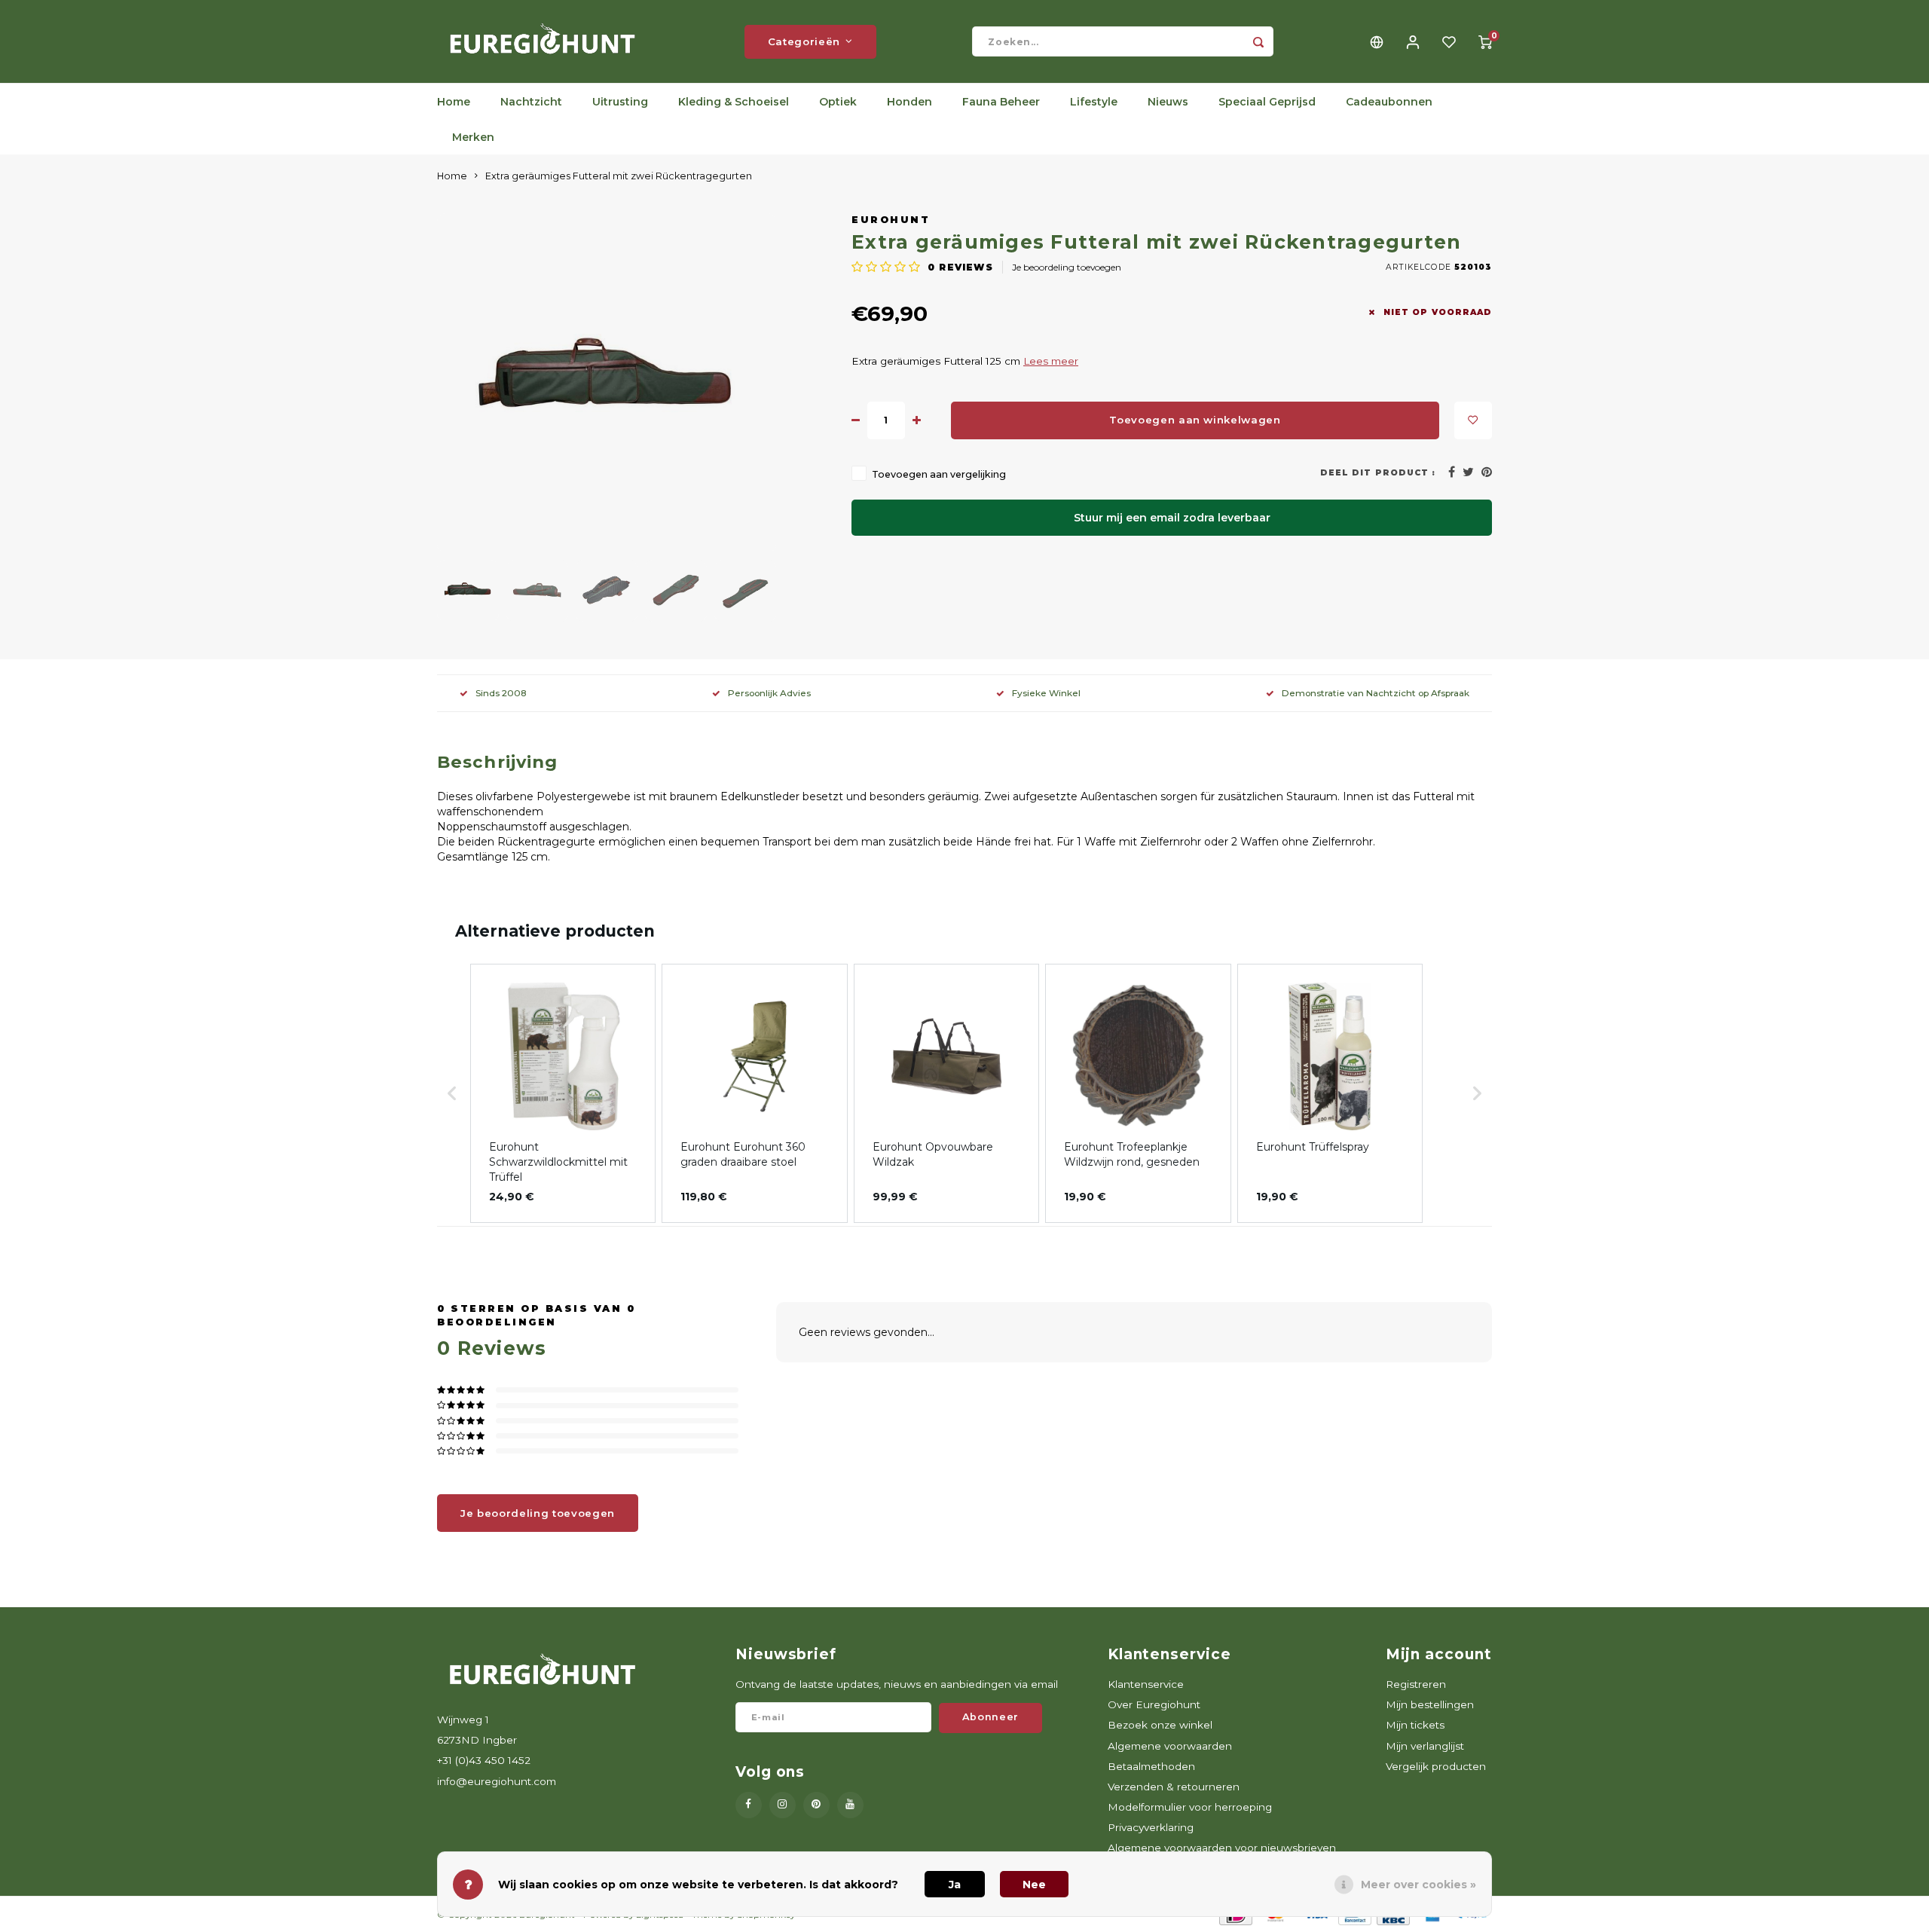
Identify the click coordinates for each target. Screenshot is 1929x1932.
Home (454, 102)
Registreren (1416, 1684)
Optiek (838, 102)
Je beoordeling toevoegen (1067, 267)
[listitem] (563, 1093)
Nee (1034, 1885)
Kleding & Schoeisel (734, 102)
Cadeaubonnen (1389, 102)
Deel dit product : (1378, 473)
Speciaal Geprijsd (1267, 102)
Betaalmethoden (1151, 1766)
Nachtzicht (531, 102)
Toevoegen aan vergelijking (939, 474)
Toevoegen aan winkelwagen (1195, 420)
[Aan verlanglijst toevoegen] (1473, 420)
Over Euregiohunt (1154, 1704)
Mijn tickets (1415, 1725)
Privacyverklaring (1151, 1827)
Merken (473, 137)
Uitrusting (620, 102)
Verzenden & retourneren (1174, 1787)
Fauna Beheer (1001, 102)
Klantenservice (1146, 1684)
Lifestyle (1094, 102)
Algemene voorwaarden (1170, 1746)
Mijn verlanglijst (1425, 1746)
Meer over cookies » (1418, 1885)
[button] (452, 1093)
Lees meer (1051, 361)
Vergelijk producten (1436, 1766)
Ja (955, 1885)
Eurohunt (891, 220)
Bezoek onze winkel (1160, 1725)
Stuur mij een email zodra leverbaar (1172, 518)
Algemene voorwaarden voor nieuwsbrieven (1222, 1848)
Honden (909, 102)
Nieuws (1168, 102)
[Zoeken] (1258, 41)
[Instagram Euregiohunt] (783, 1805)
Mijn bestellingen (1430, 1704)
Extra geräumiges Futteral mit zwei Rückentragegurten (619, 176)
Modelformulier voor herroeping (1190, 1807)
